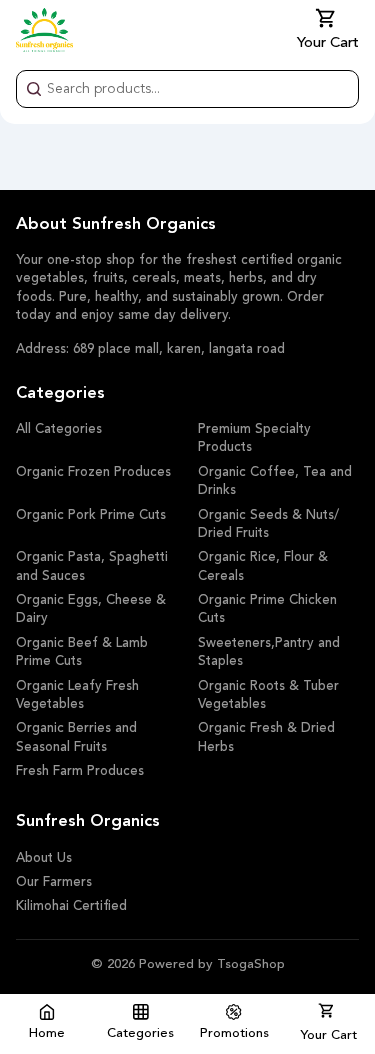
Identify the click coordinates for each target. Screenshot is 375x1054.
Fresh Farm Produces (80, 771)
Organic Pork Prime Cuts (91, 515)
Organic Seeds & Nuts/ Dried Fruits (268, 524)
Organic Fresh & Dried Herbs (266, 737)
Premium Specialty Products (254, 438)
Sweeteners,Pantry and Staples (269, 652)
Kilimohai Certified (71, 906)
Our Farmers (54, 882)
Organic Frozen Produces (93, 472)
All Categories (59, 429)
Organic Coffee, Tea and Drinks (275, 481)
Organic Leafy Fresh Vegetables (77, 695)
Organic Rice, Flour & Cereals (263, 566)
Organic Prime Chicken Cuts (267, 609)
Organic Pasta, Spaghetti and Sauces (92, 566)
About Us (44, 858)
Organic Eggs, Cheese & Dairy (91, 609)
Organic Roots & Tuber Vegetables (268, 695)
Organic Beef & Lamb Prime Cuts (82, 652)
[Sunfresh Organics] (44, 30)
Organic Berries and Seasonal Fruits (76, 737)
